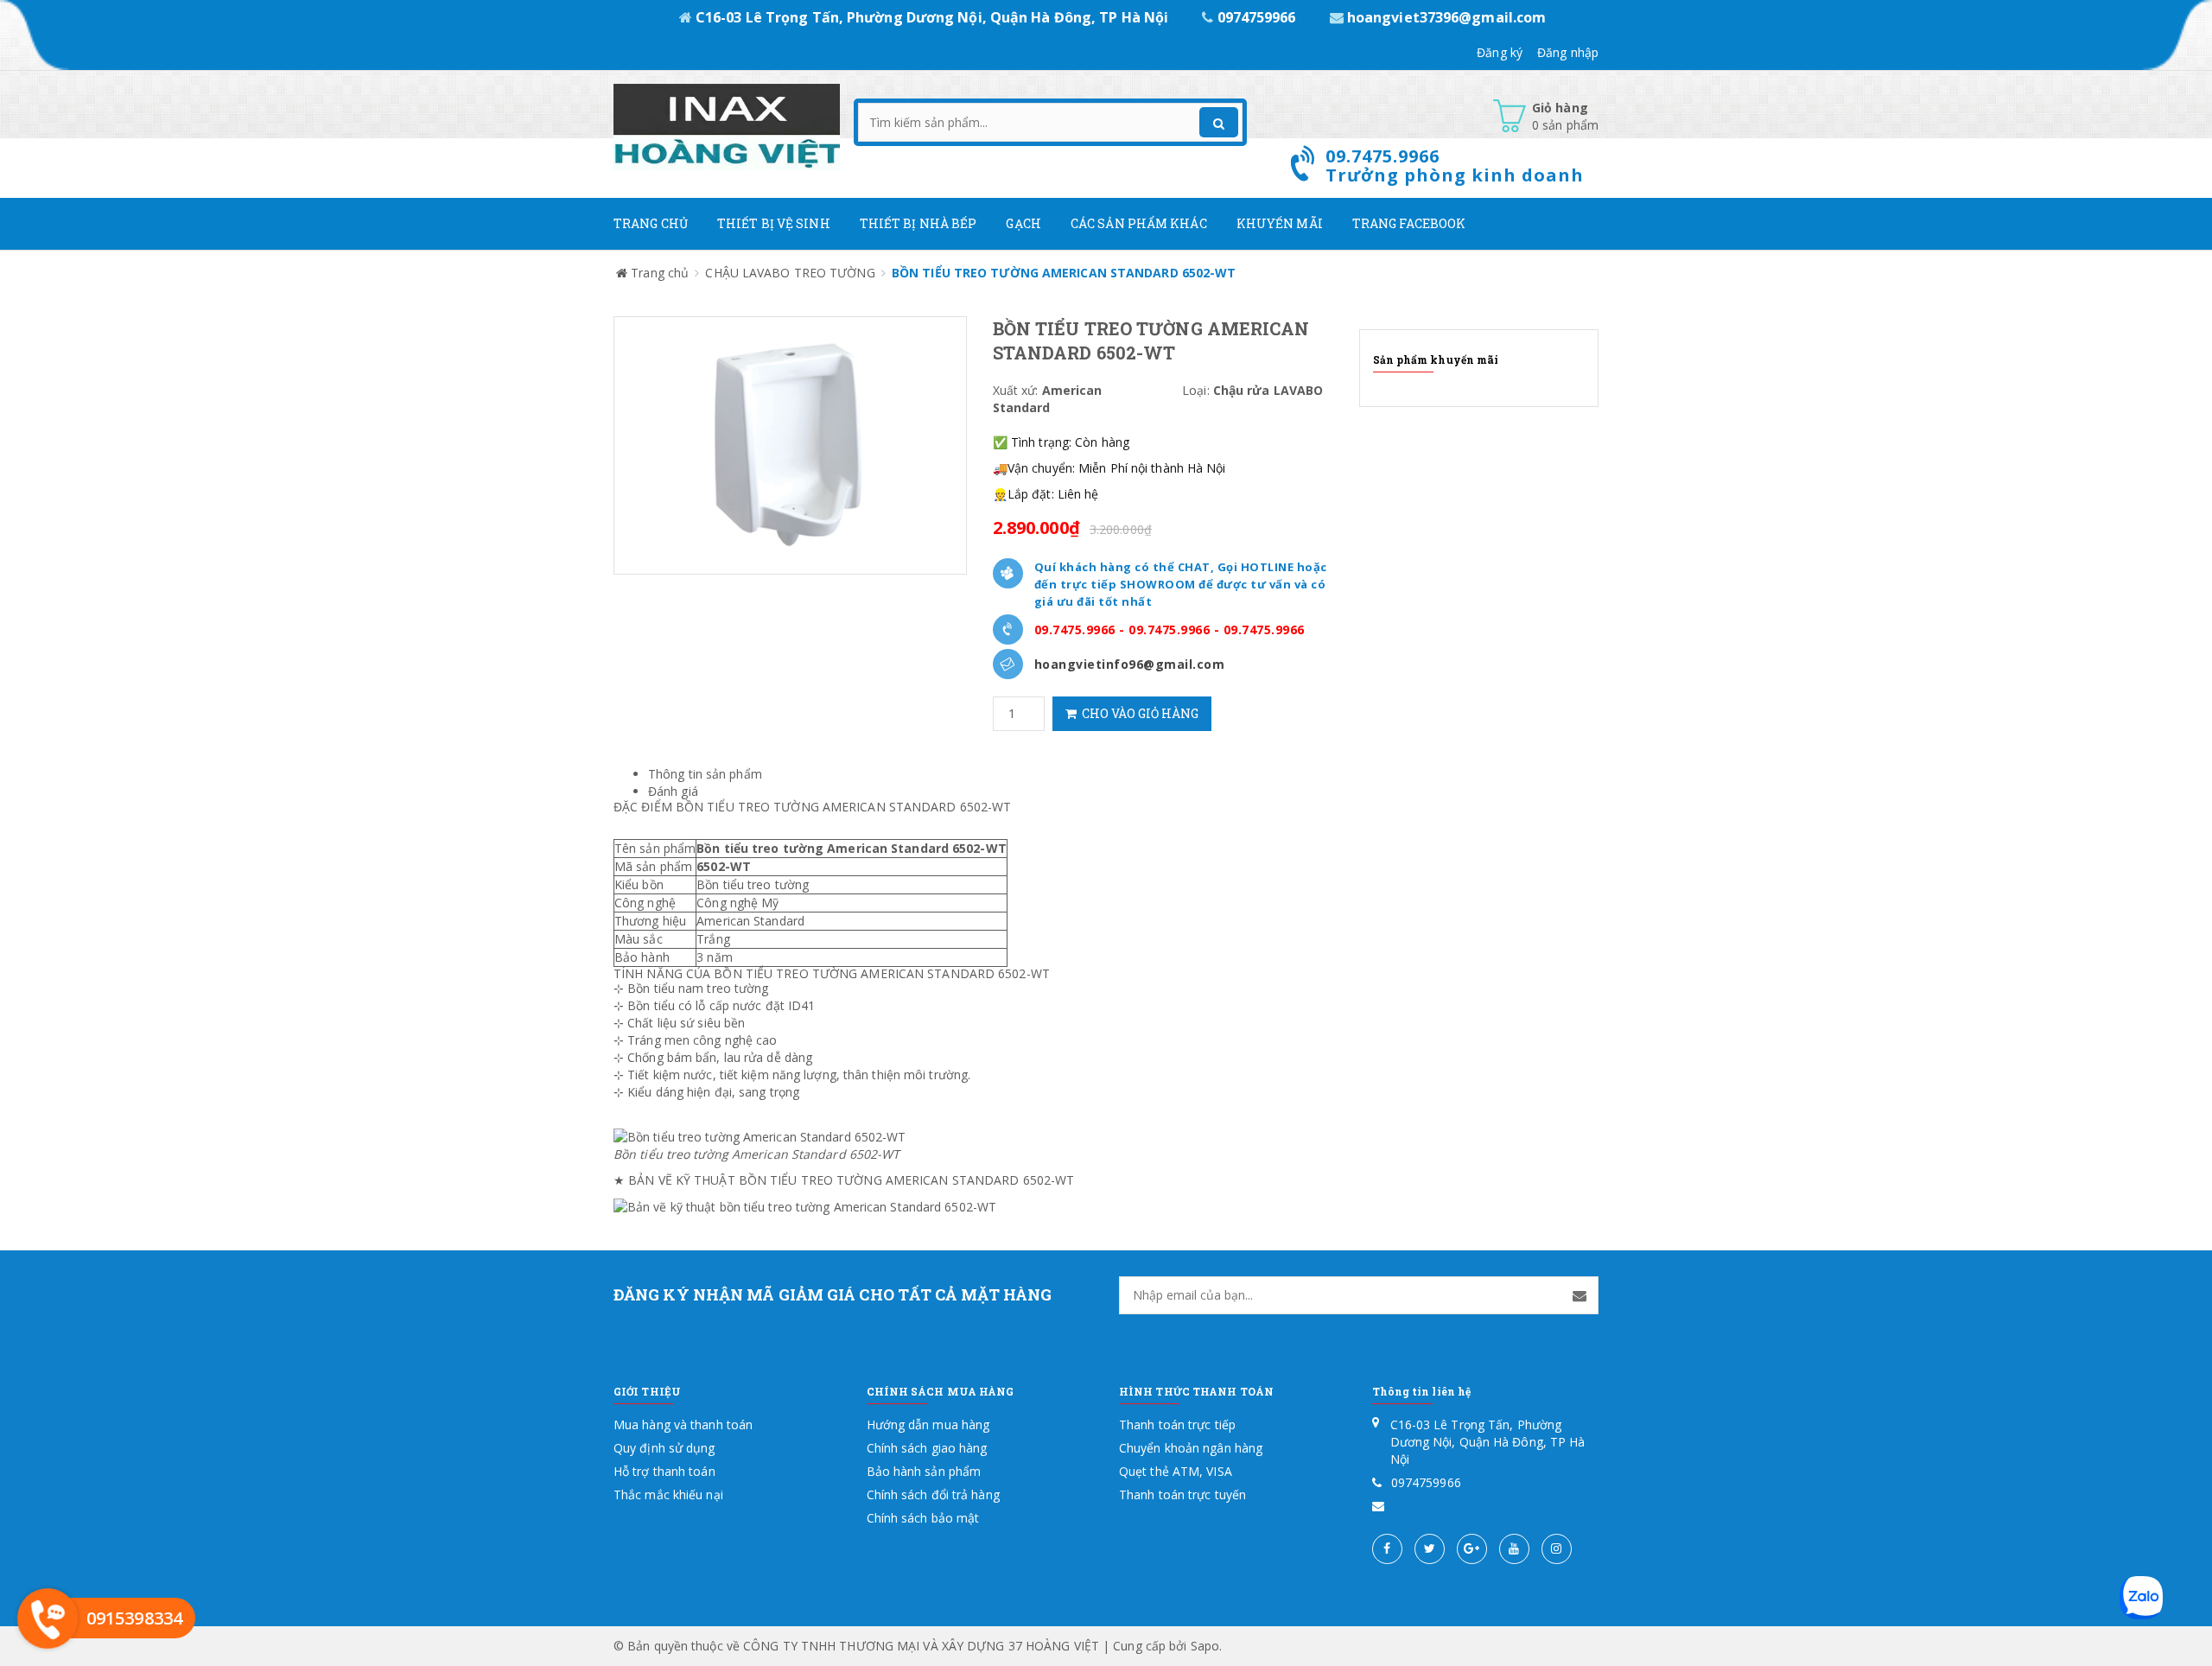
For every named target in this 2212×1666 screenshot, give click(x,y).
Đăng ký (1500, 52)
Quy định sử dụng (664, 1448)
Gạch (1023, 223)
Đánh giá (673, 791)
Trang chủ (651, 223)
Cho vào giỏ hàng (1138, 713)
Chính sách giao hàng (927, 1448)
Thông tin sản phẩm (705, 774)
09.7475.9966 (1075, 630)
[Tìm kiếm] (1219, 122)
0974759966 (1256, 17)
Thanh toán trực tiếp (1177, 1424)
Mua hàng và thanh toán (683, 1424)
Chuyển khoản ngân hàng (1191, 1448)
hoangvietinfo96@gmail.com (1130, 664)
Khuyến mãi (1280, 223)
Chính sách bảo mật (923, 1518)
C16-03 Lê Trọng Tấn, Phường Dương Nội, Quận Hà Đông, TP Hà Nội (932, 17)
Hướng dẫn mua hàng (928, 1424)
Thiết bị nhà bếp (918, 223)
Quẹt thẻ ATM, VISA (1176, 1471)
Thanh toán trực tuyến (1182, 1494)
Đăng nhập (1568, 52)
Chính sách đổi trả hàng (933, 1494)
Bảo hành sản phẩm (924, 1471)
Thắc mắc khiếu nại (668, 1494)
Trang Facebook (1409, 223)
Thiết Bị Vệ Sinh (774, 223)
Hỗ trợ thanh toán (664, 1471)
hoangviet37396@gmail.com (1445, 17)
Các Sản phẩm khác (1139, 223)
